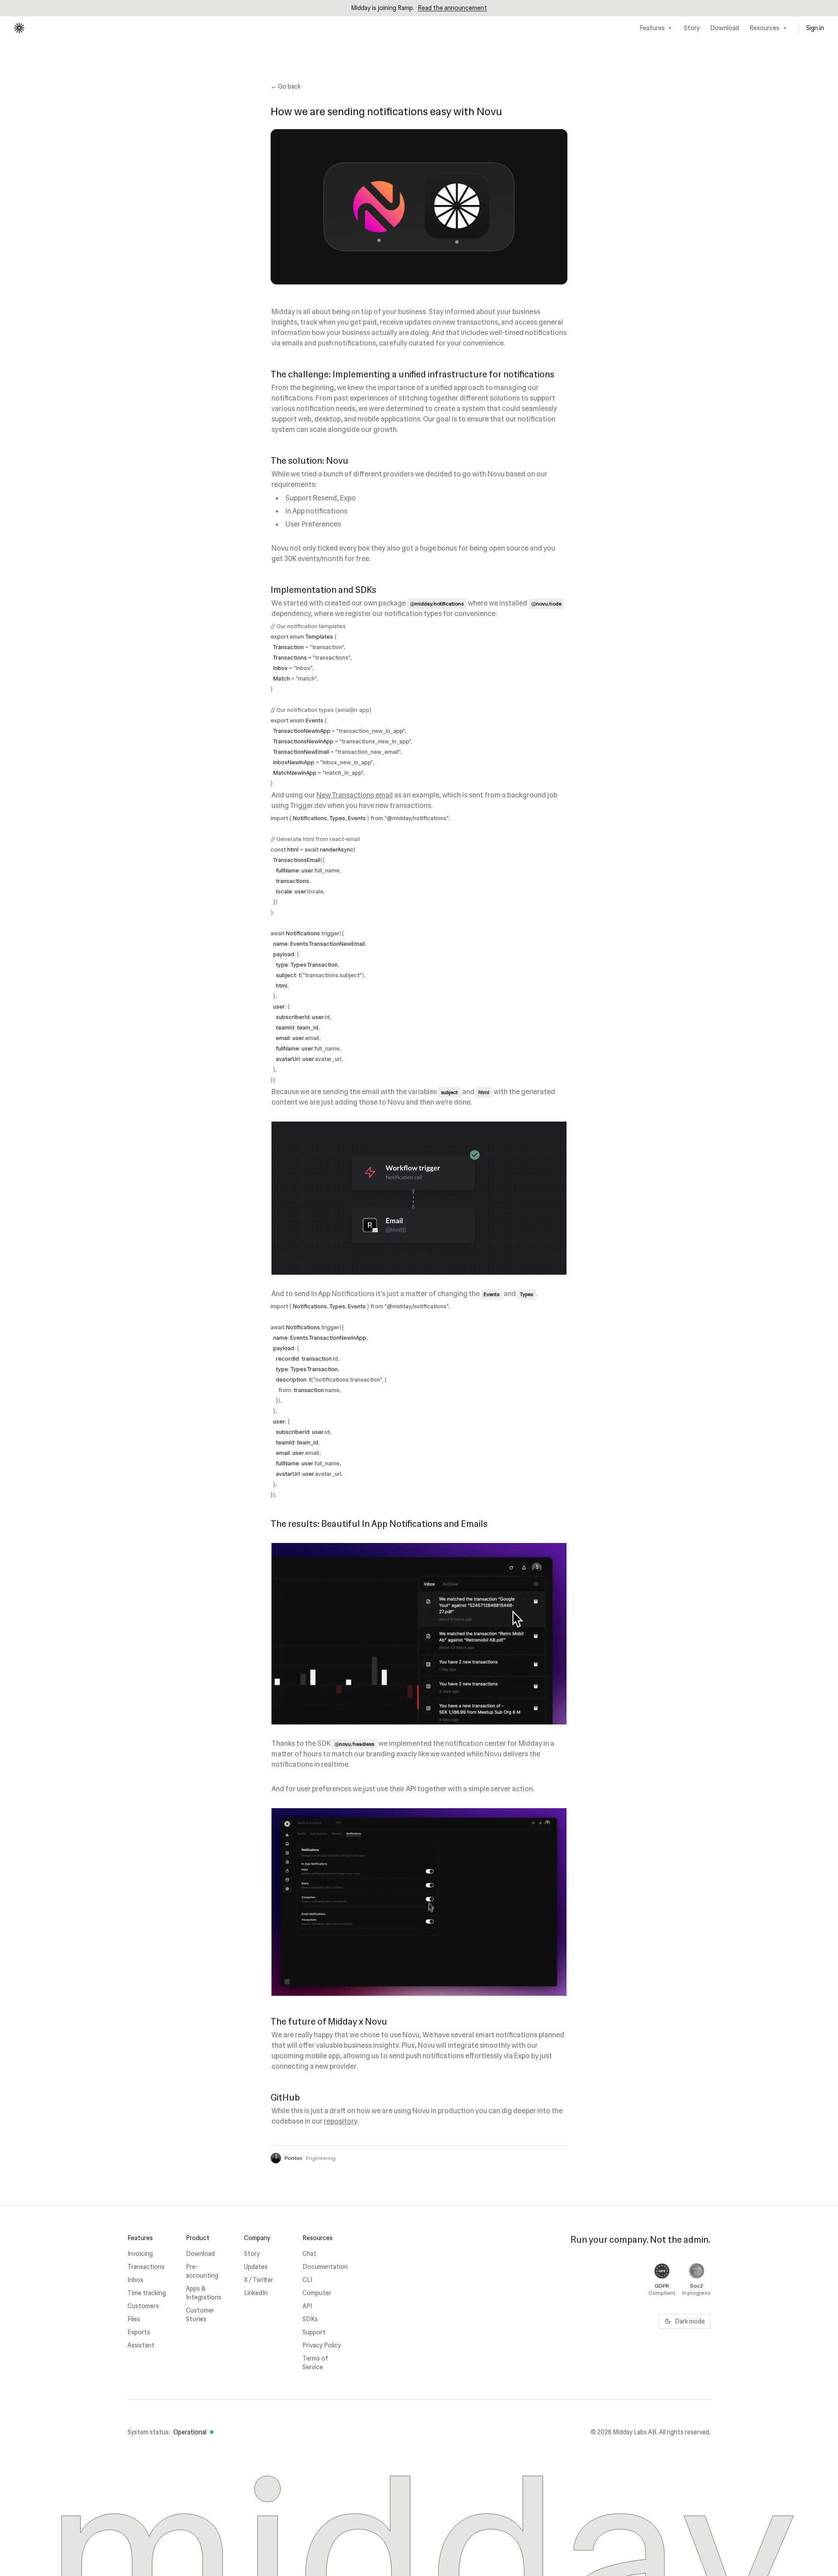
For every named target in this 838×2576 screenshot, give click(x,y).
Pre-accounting (202, 2271)
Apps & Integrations (204, 2293)
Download (725, 28)
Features (652, 28)
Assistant (141, 2345)
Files (134, 2319)
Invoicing (140, 2254)
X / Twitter (259, 2280)
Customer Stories (200, 2315)
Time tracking (147, 2293)
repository (340, 2121)
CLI (307, 2280)
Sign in (815, 28)
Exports (139, 2332)
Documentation (325, 2267)
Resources (764, 28)
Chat (309, 2254)
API (307, 2306)
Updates (256, 2267)
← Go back (286, 86)
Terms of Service (315, 2363)
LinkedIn (256, 2293)
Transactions (146, 2267)
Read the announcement (452, 8)
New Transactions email (355, 795)
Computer (317, 2293)
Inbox (135, 2280)
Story (692, 28)
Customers (143, 2306)
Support (314, 2332)
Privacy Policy (322, 2345)
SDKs (310, 2319)
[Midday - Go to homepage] (19, 28)
